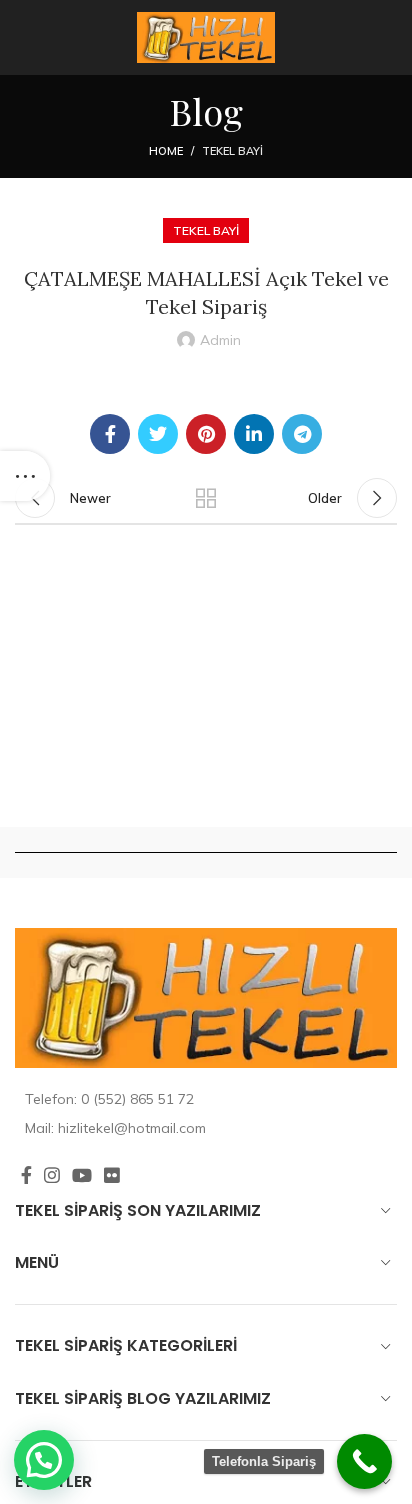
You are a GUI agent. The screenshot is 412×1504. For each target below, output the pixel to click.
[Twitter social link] (158, 434)
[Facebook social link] (110, 434)
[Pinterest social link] (206, 434)
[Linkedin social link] (254, 434)
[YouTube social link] (82, 1175)
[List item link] (206, 1099)
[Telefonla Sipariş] (364, 1461)
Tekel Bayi (232, 151)
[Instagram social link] (52, 1175)
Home (166, 151)
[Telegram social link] (302, 434)
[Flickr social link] (112, 1175)
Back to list (206, 498)
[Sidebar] (25, 476)
